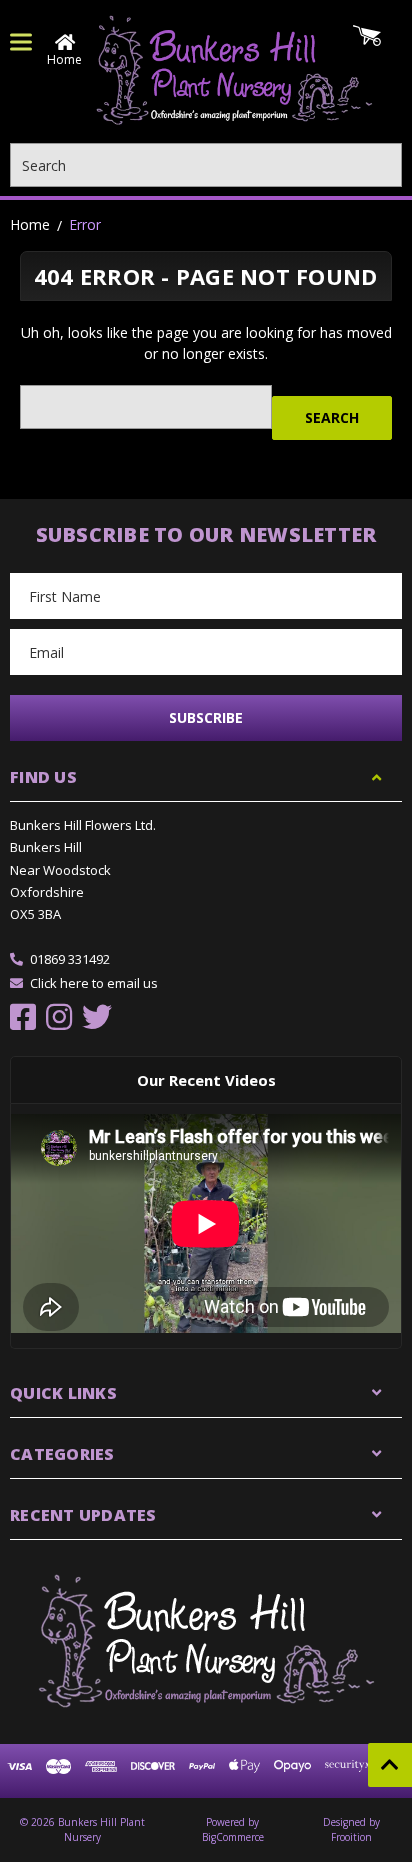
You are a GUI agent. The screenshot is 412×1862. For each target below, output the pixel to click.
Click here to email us (94, 983)
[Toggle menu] (21, 42)
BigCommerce (233, 1837)
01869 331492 (70, 959)
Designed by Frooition (351, 1829)
